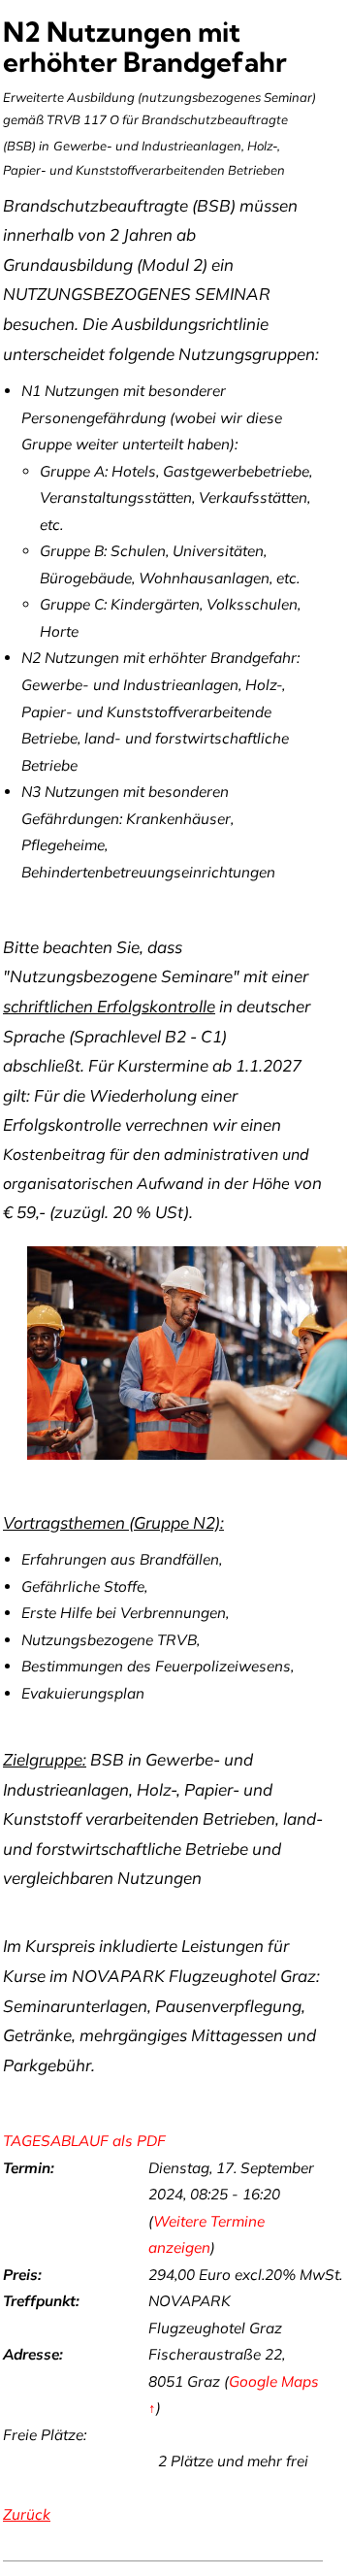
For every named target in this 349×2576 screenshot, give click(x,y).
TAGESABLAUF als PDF (84, 2141)
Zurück (27, 2514)
